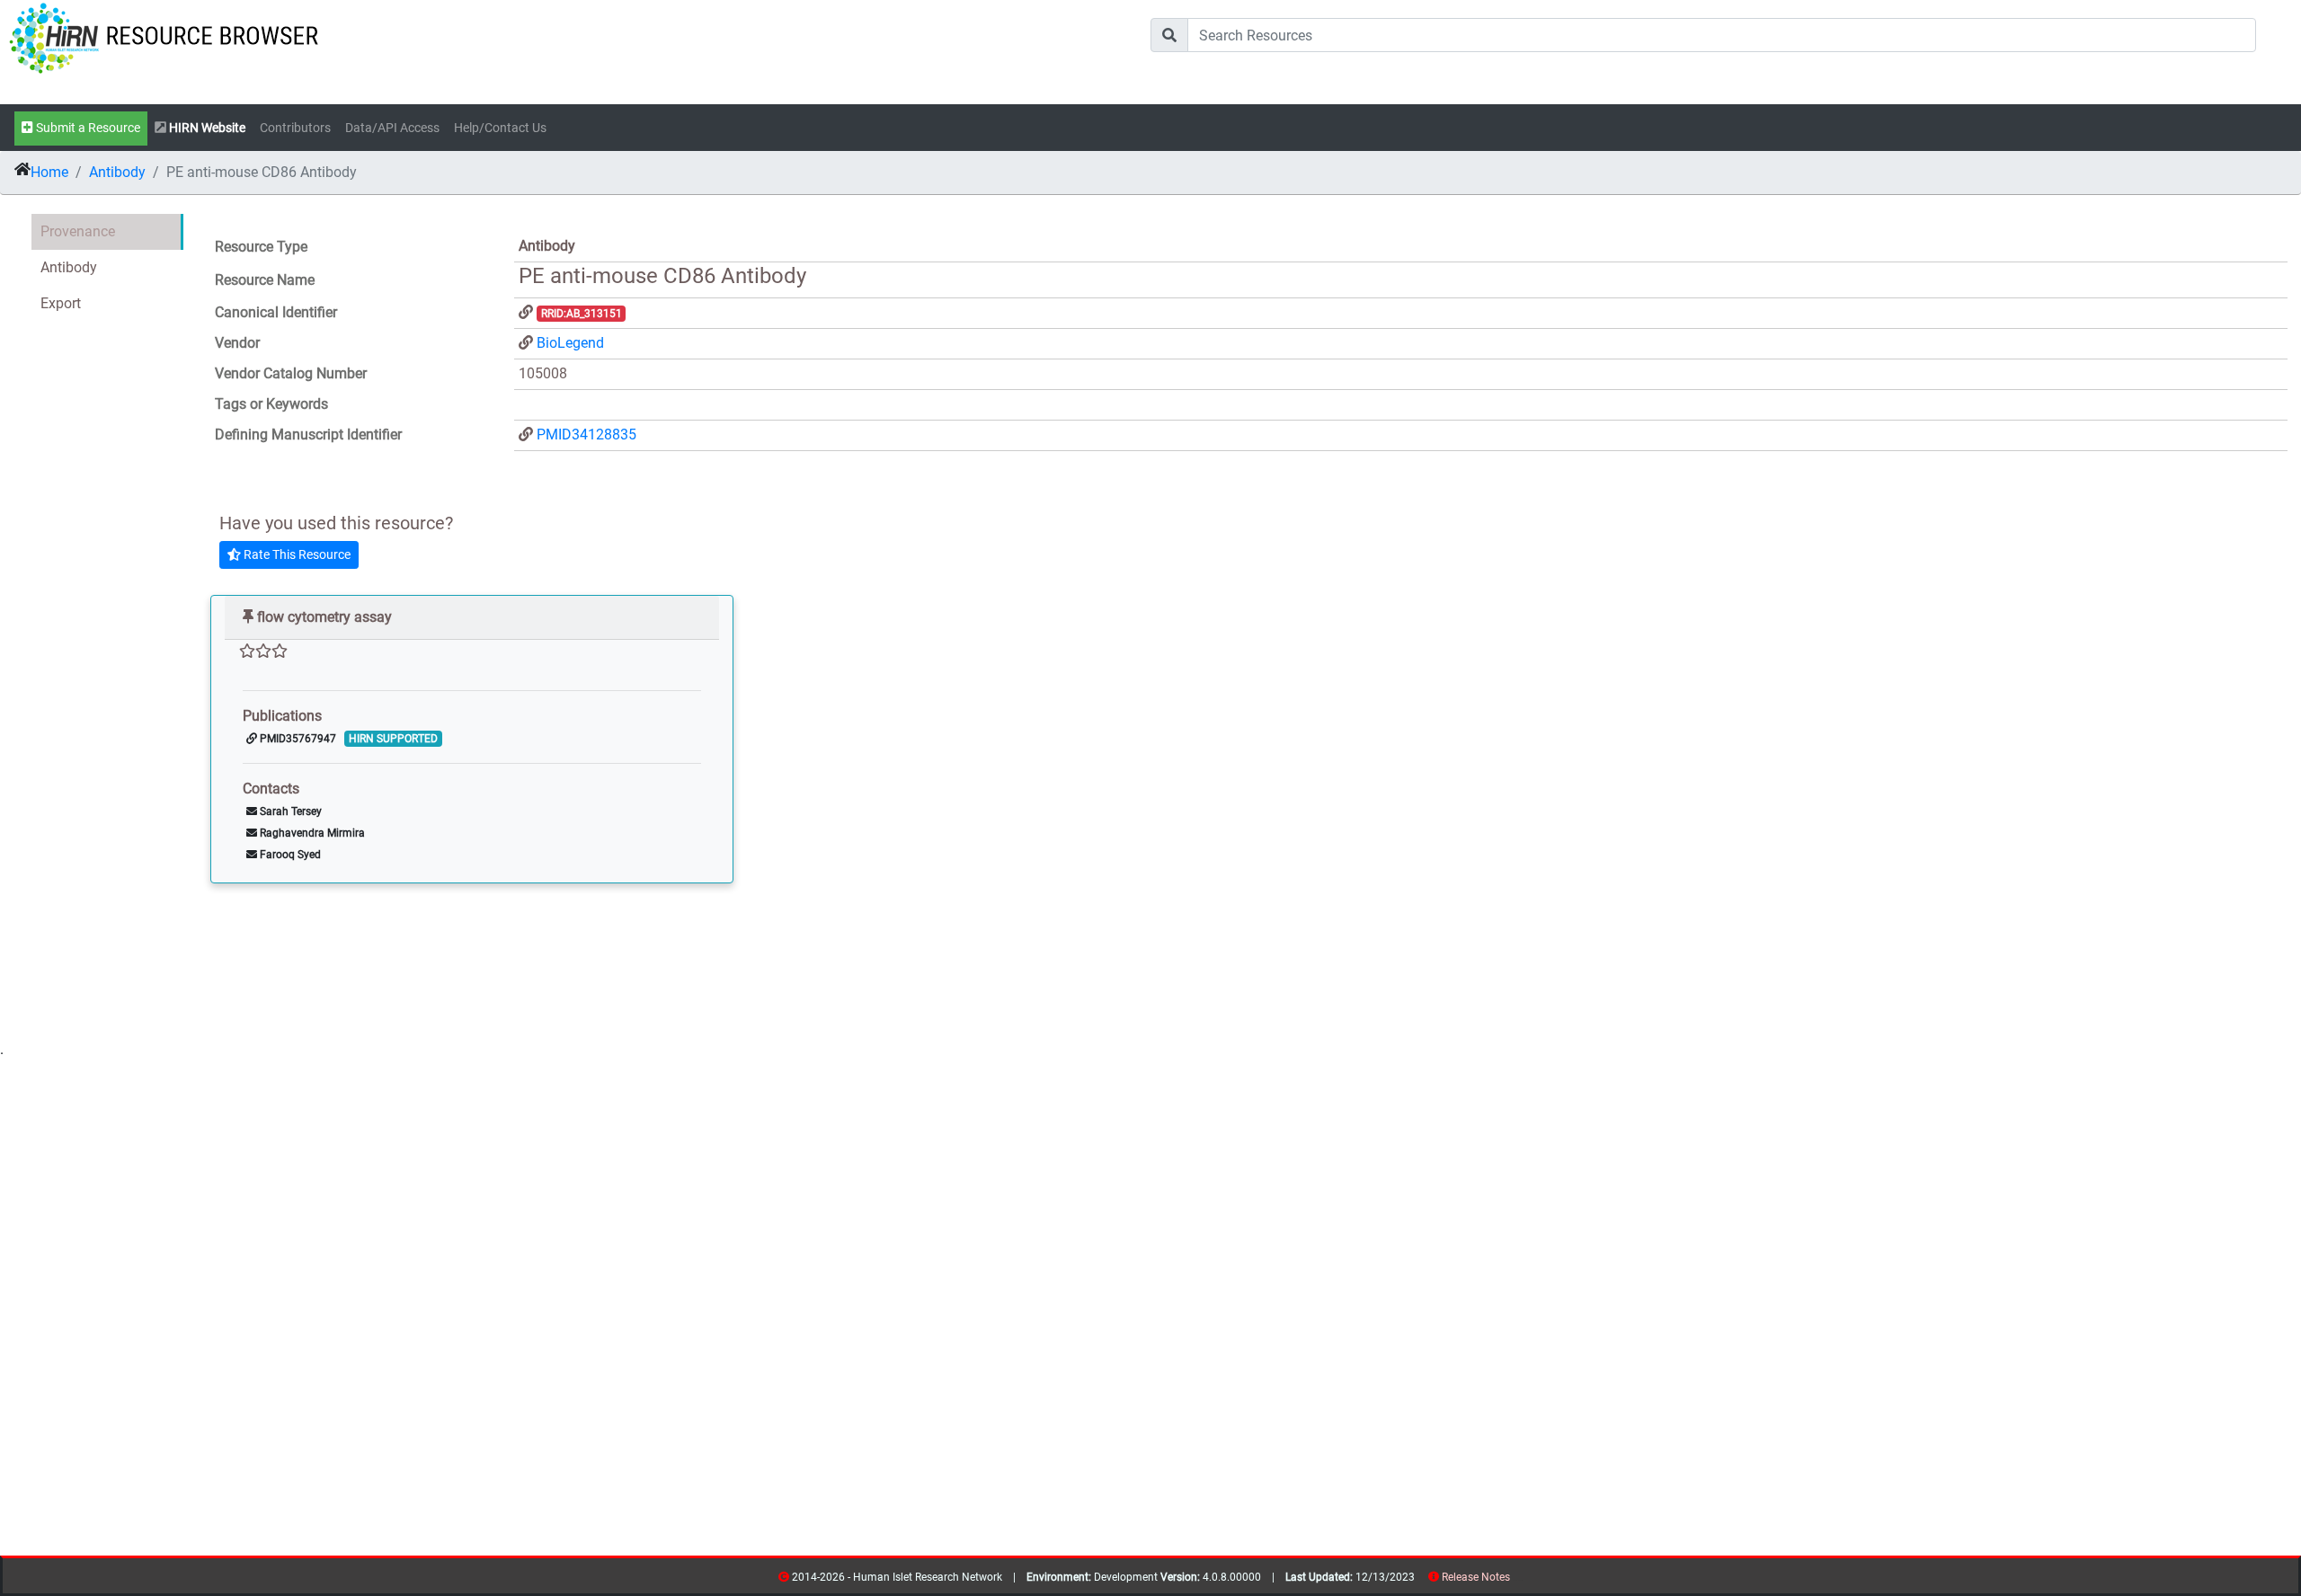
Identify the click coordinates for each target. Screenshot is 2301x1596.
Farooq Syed (289, 855)
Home (49, 172)
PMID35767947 (297, 739)
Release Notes (1476, 1577)
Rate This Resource (296, 554)
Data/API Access (392, 128)
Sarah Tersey (289, 811)
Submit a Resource (87, 128)
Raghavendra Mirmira (311, 833)
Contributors (295, 128)
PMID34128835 (586, 434)
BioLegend (570, 343)
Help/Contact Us (500, 128)
